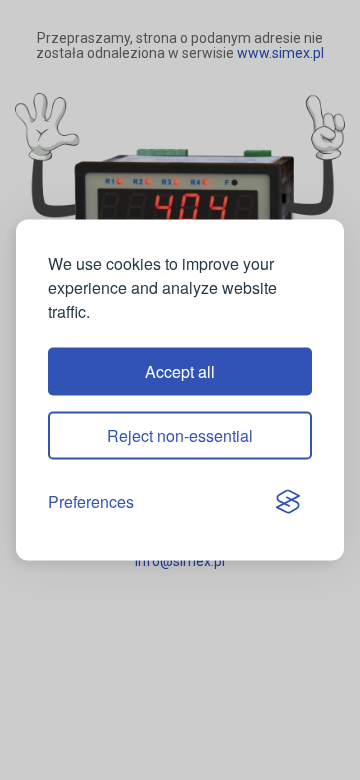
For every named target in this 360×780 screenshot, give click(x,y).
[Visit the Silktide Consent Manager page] (288, 502)
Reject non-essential (180, 435)
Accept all (180, 371)
